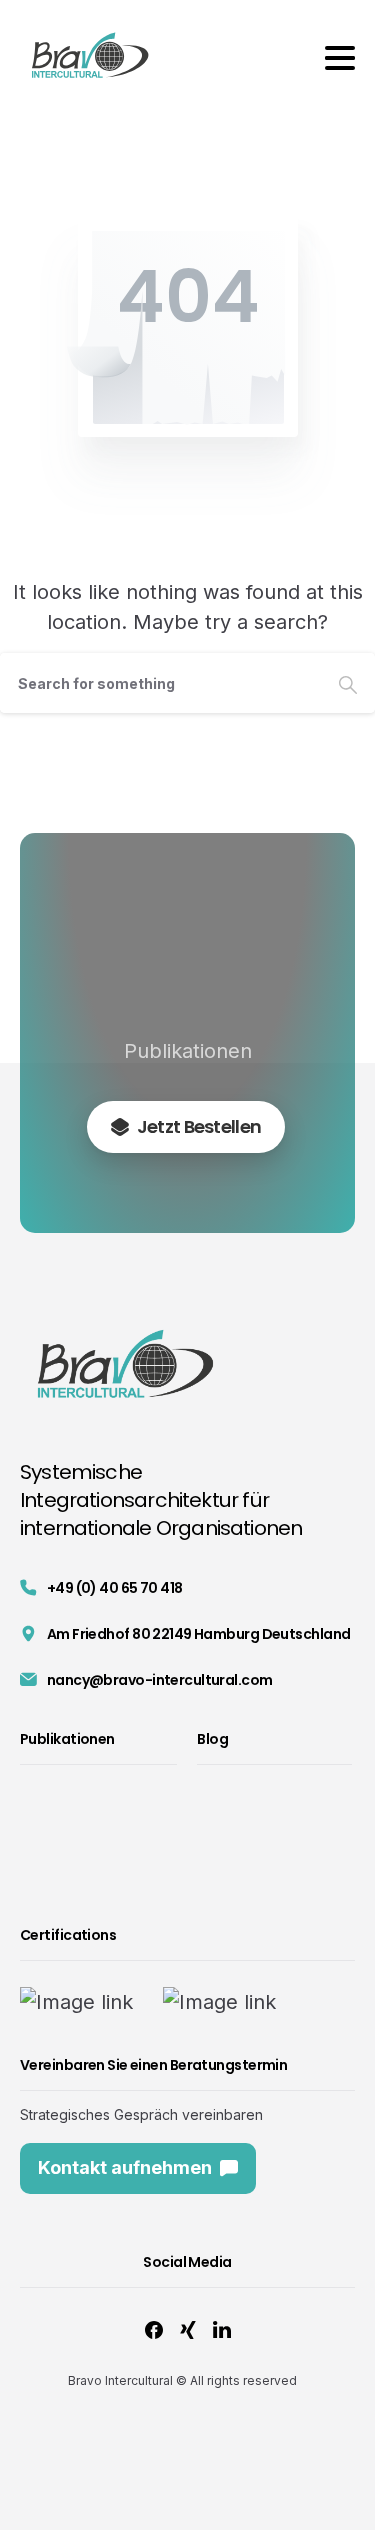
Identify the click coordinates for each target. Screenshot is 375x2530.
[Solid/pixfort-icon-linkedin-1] (222, 2329)
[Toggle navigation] (340, 58)
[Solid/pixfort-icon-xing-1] (188, 2329)
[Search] (348, 683)
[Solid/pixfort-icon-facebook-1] (154, 2329)
